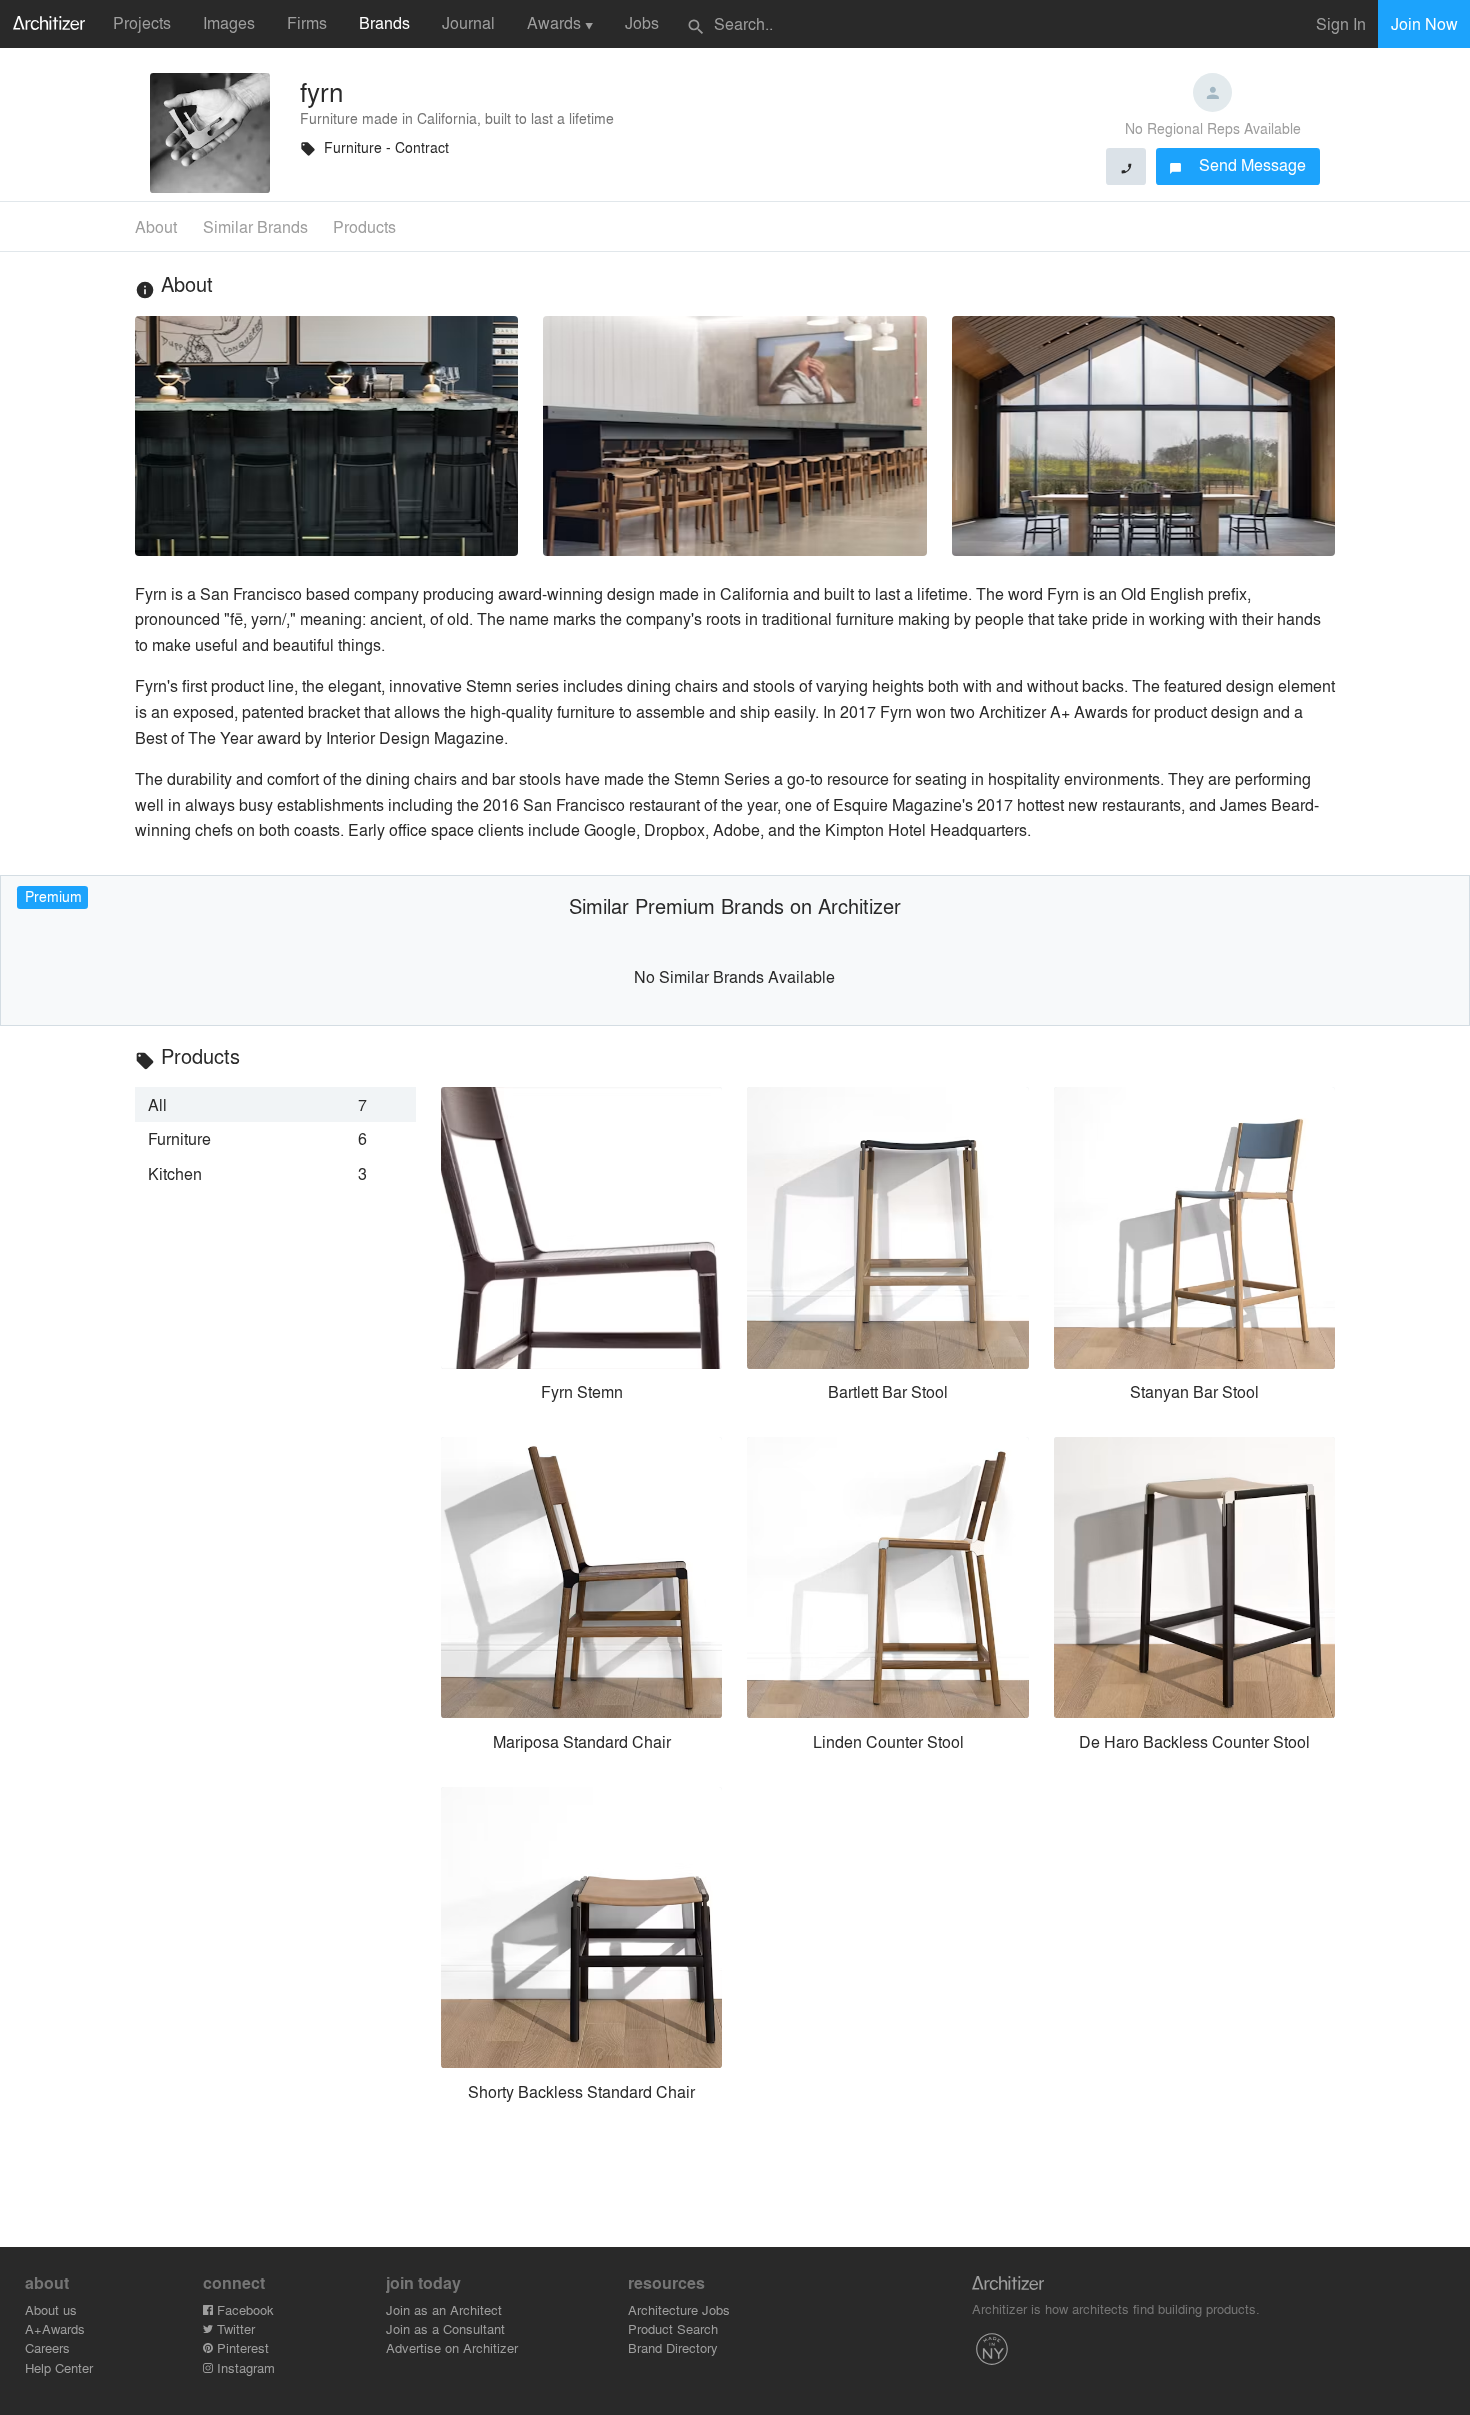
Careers (47, 2347)
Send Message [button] (1237, 164)
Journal (468, 22)
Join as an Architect (444, 2309)
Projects (142, 22)
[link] (275, 1104)
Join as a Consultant (445, 2328)
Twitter (234, 2328)
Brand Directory (673, 2347)
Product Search (673, 2328)
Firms (307, 22)
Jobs (642, 22)
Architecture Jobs (679, 2309)
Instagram (244, 2367)
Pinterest (241, 2347)
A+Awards (55, 2328)
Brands (384, 22)
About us (51, 2309)
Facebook (243, 2309)
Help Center (59, 2367)
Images (229, 22)
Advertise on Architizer (452, 2347)
